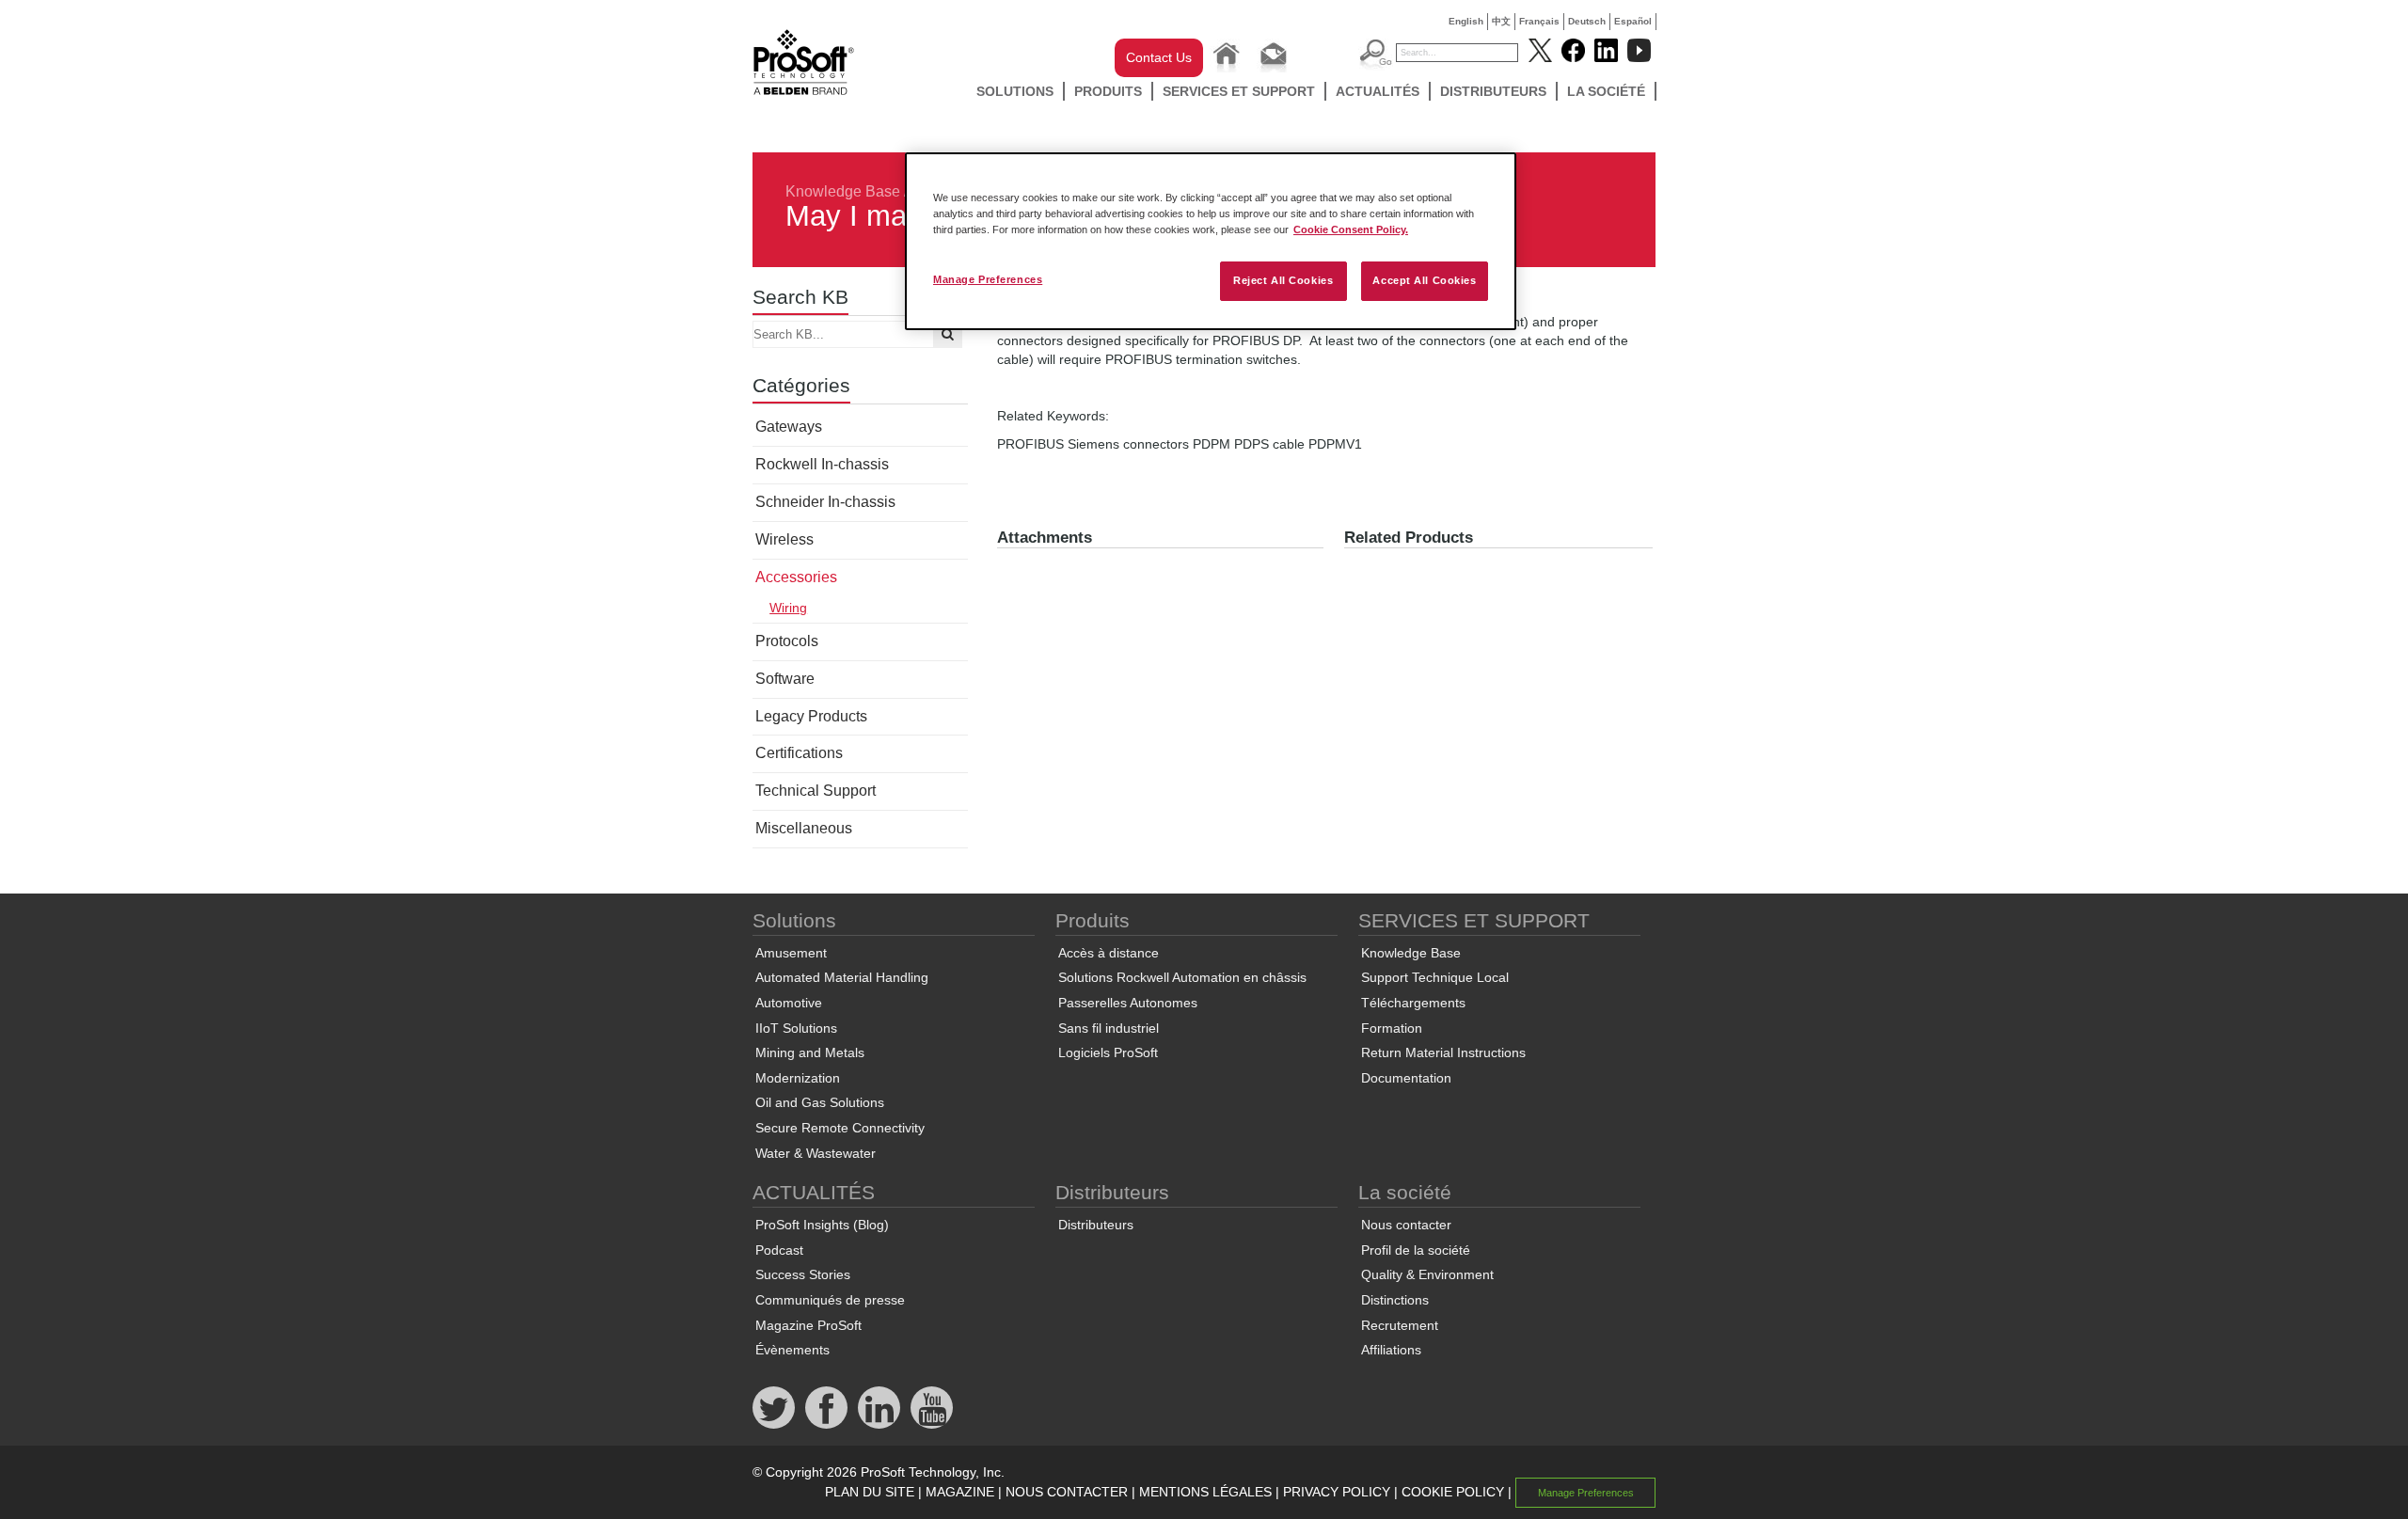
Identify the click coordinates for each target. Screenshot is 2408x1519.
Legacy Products (811, 716)
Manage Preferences (988, 279)
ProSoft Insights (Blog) (822, 1225)
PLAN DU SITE (870, 1492)
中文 (1501, 21)
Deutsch (1587, 21)
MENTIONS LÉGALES (1205, 1492)
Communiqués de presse (830, 1300)
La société (1606, 91)
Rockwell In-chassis (822, 464)
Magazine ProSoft (808, 1325)
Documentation (1406, 1078)
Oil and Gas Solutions (820, 1102)
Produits (1108, 91)
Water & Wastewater (816, 1153)
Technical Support (816, 791)
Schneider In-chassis (825, 502)
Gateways (789, 427)
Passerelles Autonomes (1128, 1003)
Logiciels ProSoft (1108, 1052)
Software (785, 679)
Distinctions (1395, 1300)
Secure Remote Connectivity (840, 1128)
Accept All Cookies (1424, 280)
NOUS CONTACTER (1067, 1492)
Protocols (787, 641)
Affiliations (1391, 1350)
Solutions (1015, 91)
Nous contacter (1406, 1225)
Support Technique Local (1435, 977)
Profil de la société (1416, 1250)
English (1466, 21)
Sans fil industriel (1109, 1028)
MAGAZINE (960, 1492)
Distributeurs (1493, 91)
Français (1539, 21)
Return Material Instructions (1443, 1052)
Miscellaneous (804, 828)
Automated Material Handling (842, 977)
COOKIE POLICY (1453, 1492)
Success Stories (803, 1274)
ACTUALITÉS (1378, 91)
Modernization (798, 1078)
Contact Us (1159, 57)
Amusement (791, 953)
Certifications (799, 753)
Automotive (789, 1003)
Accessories (796, 577)
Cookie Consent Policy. (1351, 229)
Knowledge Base (843, 191)
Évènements (792, 1350)
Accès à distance (1109, 953)
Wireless (784, 539)
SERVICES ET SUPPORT (1239, 91)
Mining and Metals (810, 1052)
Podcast (779, 1250)
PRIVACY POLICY (1337, 1492)
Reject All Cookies (1283, 280)
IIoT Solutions (796, 1028)
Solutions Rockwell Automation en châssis (1182, 977)
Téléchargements (1413, 1003)
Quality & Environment (1427, 1274)
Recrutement (1400, 1325)
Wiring (788, 608)
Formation (1392, 1028)
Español (1633, 21)
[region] (1211, 241)
